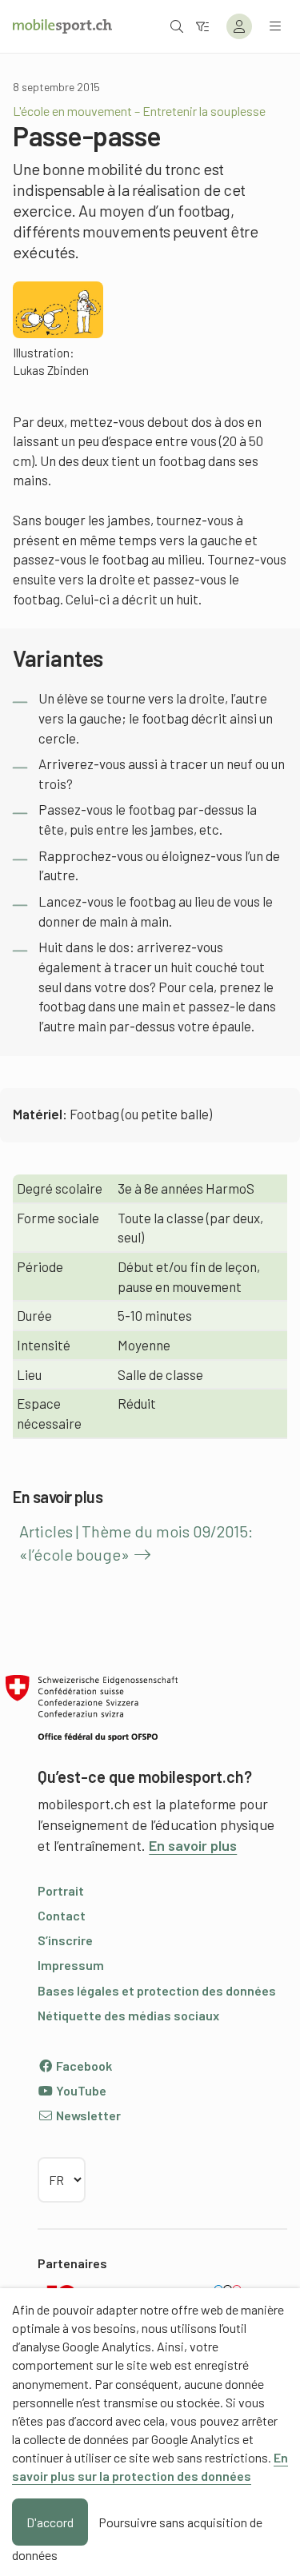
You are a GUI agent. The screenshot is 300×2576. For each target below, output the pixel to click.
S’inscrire (65, 1940)
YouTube (80, 2090)
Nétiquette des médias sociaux (128, 2015)
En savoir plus (193, 1845)
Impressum (71, 1965)
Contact (62, 1915)
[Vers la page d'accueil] (62, 26)
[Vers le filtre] (202, 26)
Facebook (83, 2066)
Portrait (61, 1890)
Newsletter (87, 2115)
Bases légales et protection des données (157, 1990)
